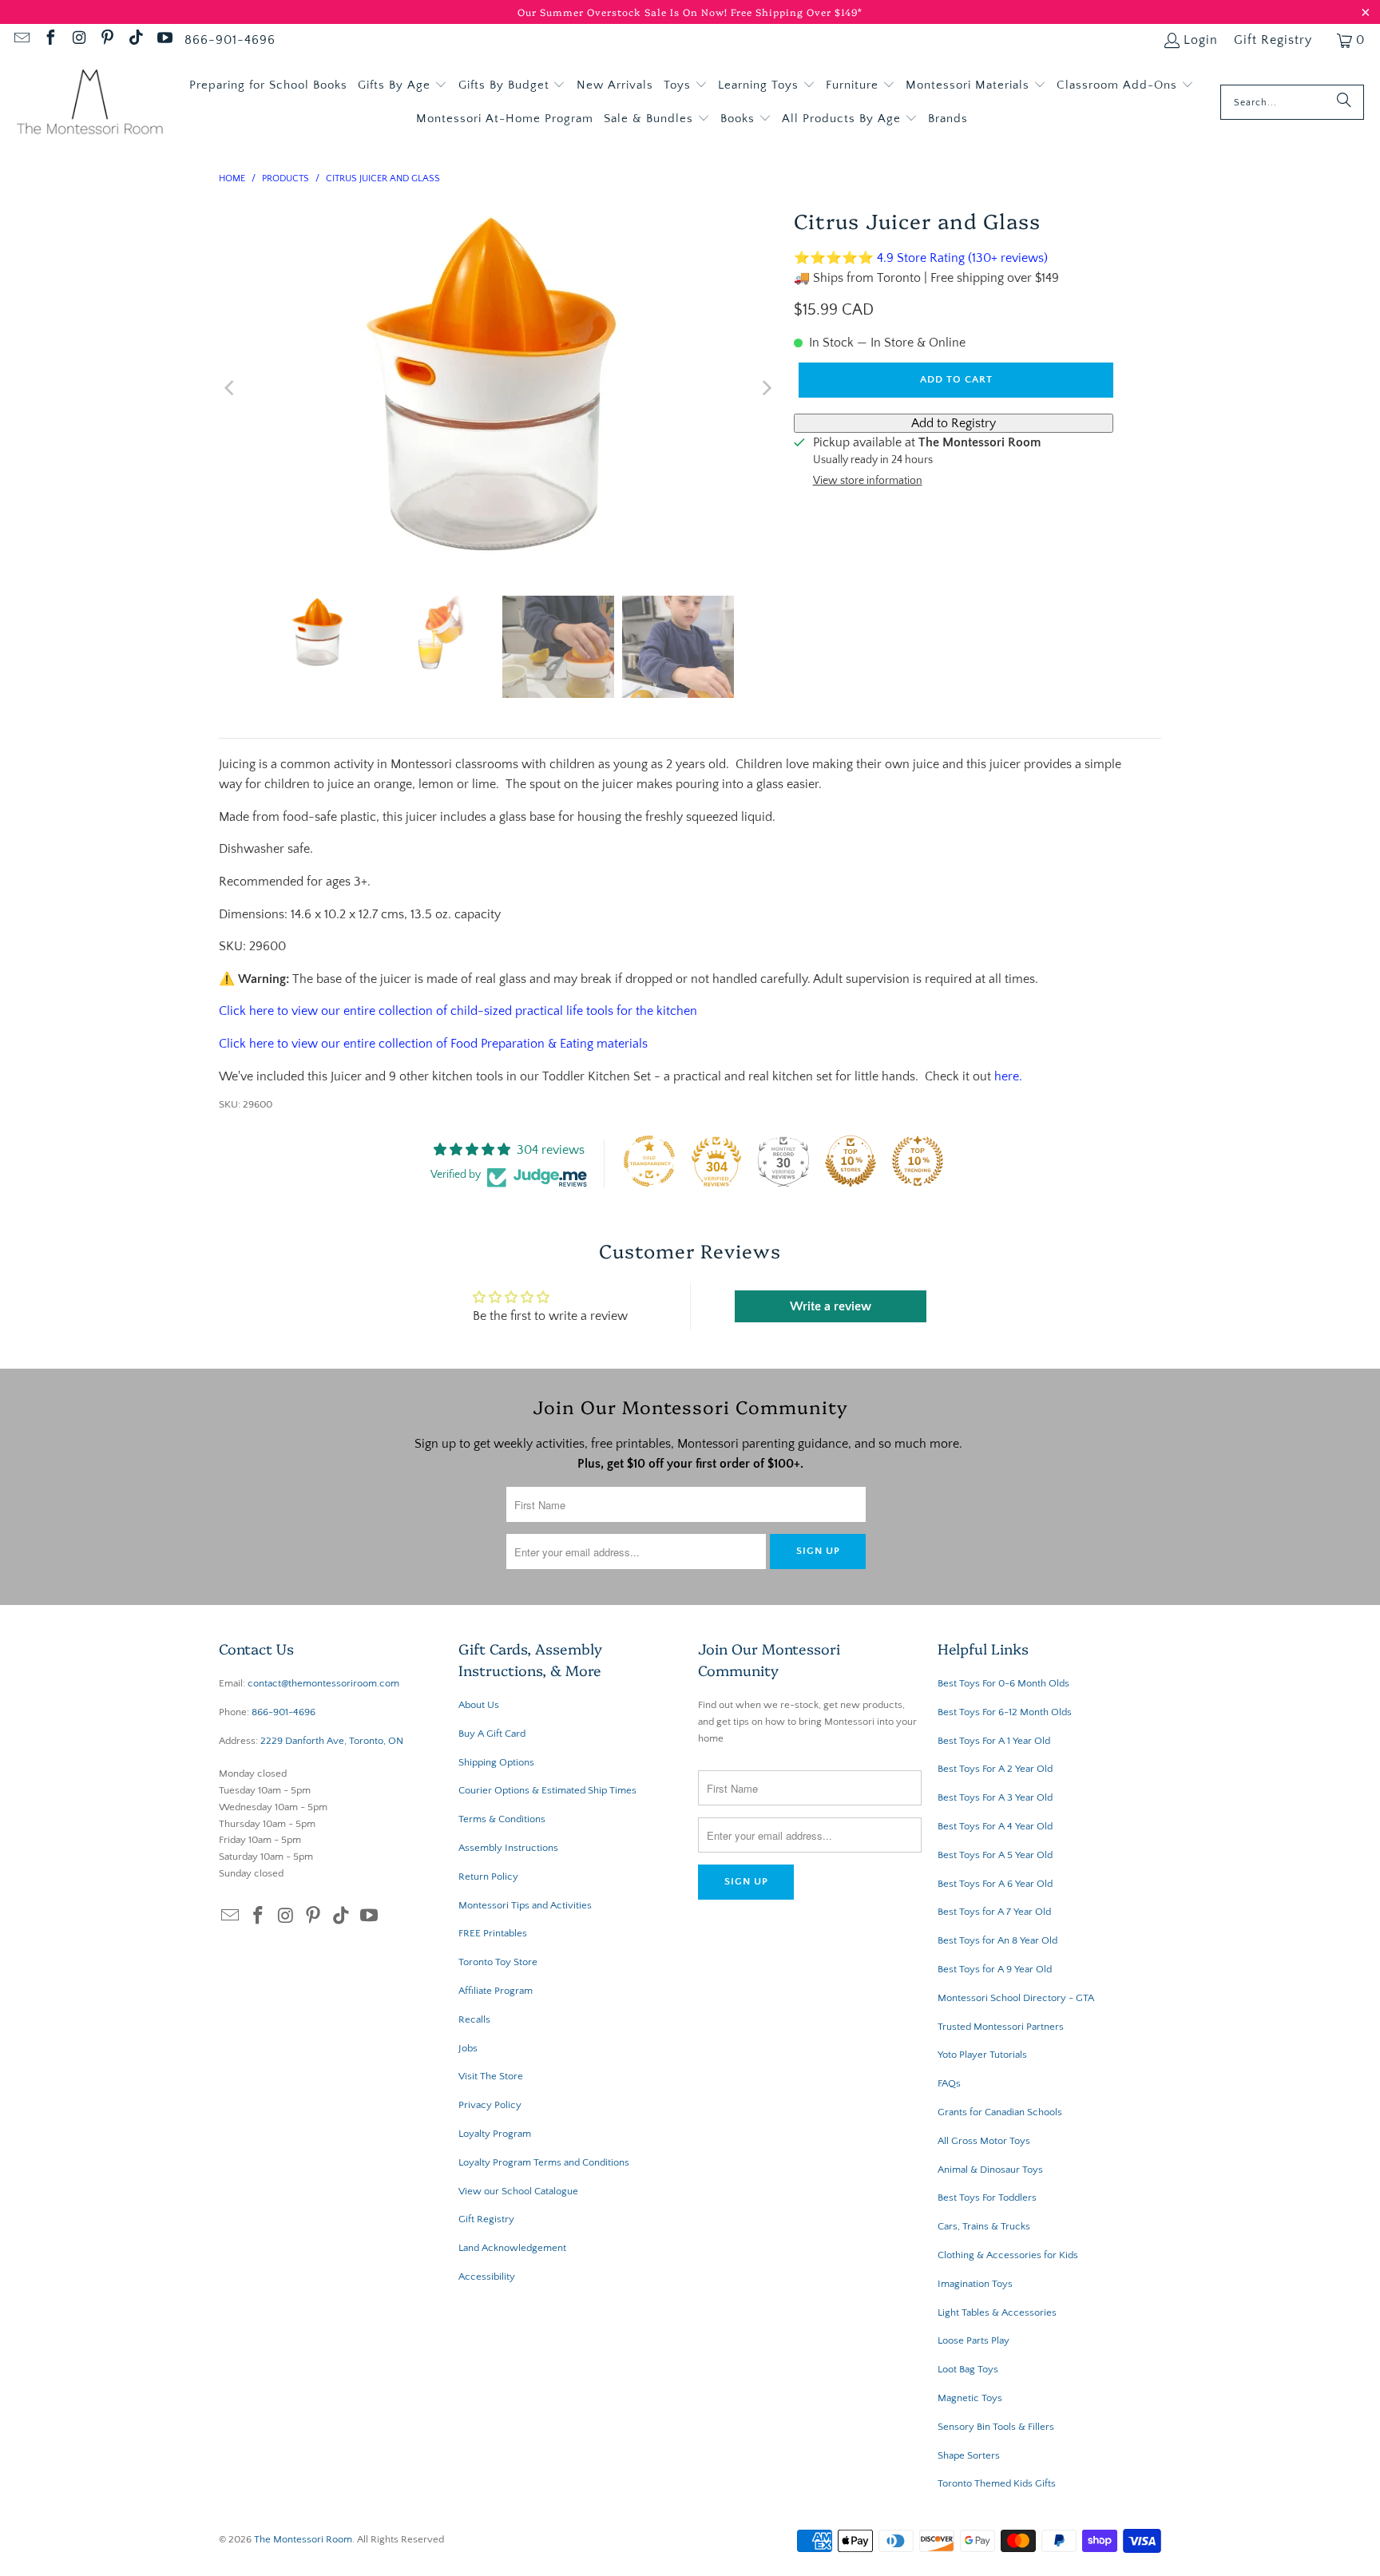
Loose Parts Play (974, 2340)
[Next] (766, 388)
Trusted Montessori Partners (1001, 2027)
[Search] (1344, 102)
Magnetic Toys (970, 2398)
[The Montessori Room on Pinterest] (107, 40)
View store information (868, 481)
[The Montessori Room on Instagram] (78, 40)
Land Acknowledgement (512, 2248)
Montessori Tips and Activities (525, 1905)
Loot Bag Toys (968, 2369)
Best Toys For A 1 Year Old (994, 1741)
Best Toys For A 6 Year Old (995, 1884)
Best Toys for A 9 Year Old (995, 1969)
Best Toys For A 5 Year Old (995, 1855)
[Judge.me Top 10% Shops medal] (851, 1161)
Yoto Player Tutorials (982, 2055)
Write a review (831, 1306)
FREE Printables (493, 1933)
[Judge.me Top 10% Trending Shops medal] (918, 1161)
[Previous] (231, 388)
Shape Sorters (969, 2455)
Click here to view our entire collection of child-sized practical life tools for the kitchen (458, 1011)
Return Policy (488, 1877)
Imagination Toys (975, 2284)
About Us (479, 1705)
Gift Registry (1273, 40)
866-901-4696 (230, 40)
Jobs (468, 2048)
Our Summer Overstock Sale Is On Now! (624, 12)
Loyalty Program (495, 2134)
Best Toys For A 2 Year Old (995, 1769)
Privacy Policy (490, 2105)
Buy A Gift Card (492, 1734)
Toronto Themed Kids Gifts (997, 2483)
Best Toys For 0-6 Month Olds (1003, 1683)
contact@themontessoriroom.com (323, 1683)
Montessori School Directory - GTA (1016, 1998)
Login (1201, 40)
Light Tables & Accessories (997, 2312)
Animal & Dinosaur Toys (990, 2170)
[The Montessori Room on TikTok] (135, 40)
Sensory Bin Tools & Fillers (996, 2427)
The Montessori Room (303, 2539)
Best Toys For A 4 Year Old (995, 1826)
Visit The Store (491, 2076)
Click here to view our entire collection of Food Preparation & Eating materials (433, 1044)
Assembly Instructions (508, 1848)
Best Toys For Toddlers (987, 2198)
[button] (402, 85)
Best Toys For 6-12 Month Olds (1005, 1712)
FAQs (949, 2083)
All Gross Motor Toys (984, 2141)
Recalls (474, 2019)
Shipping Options (496, 1762)
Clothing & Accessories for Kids (1008, 2255)
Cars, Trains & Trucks (984, 2226)
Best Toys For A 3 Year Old (995, 1797)
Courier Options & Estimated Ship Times (547, 1790)
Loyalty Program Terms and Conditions (544, 2162)
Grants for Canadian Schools (1000, 2112)
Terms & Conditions (502, 1819)
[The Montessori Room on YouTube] (164, 40)
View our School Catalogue (518, 2191)
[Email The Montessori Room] (21, 40)
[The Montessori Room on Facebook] (50, 40)
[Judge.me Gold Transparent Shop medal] (649, 1161)
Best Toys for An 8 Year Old (997, 1940)
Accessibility (487, 2277)
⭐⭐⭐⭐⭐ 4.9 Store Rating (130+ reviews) (921, 258)
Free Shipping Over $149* (797, 12)
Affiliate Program (496, 1991)
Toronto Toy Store (498, 1962)
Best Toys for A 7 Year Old (994, 1912)
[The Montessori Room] (90, 103)
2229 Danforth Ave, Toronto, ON (332, 1741)
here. (1008, 1076)
